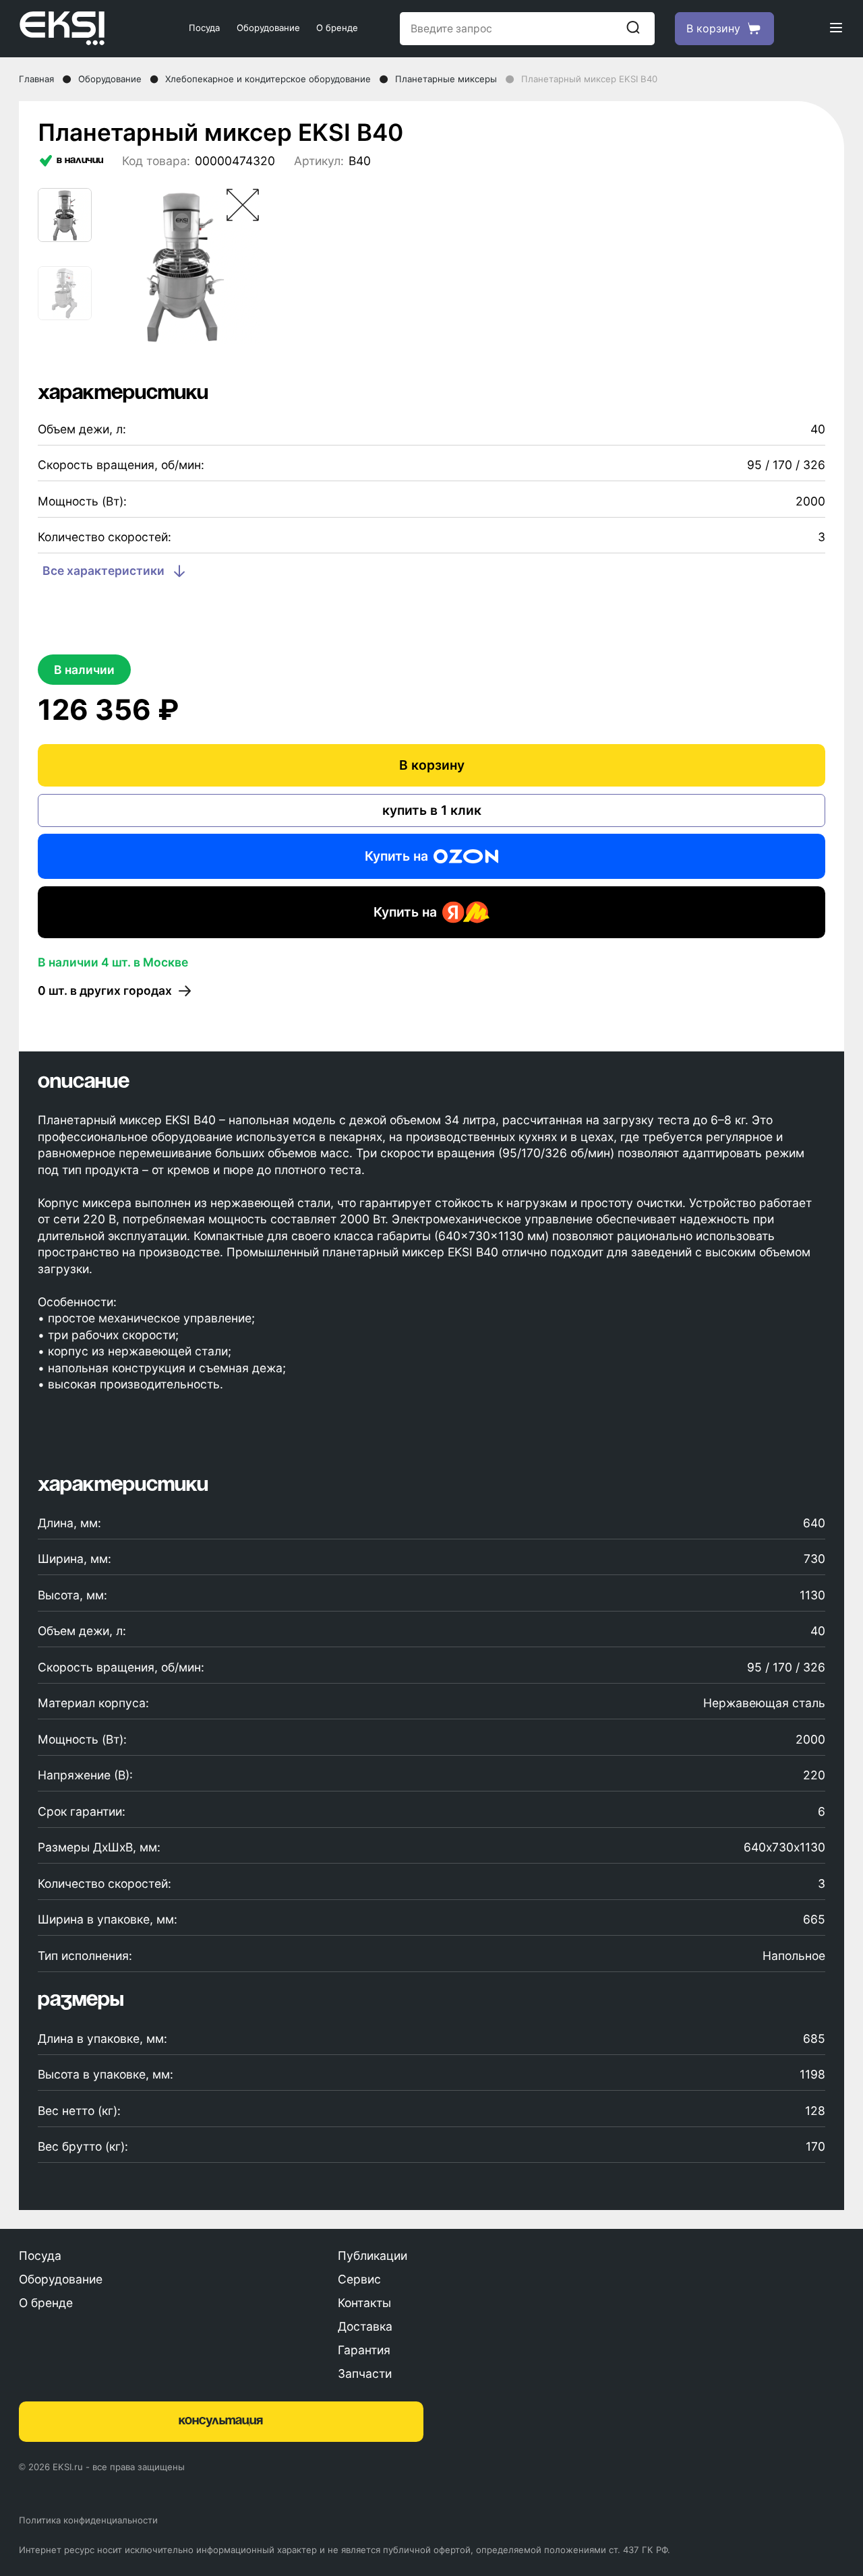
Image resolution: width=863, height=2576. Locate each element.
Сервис (359, 2279)
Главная (36, 79)
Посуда (204, 28)
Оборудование (268, 28)
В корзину (432, 765)
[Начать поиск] (633, 28)
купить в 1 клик (432, 810)
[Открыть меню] (836, 29)
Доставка (365, 2326)
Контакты (364, 2303)
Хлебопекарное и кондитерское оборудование (268, 79)
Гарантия (364, 2350)
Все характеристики (103, 571)
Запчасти (365, 2373)
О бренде (337, 28)
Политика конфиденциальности (88, 2520)
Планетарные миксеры (446, 79)
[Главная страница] (83, 28)
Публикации (373, 2256)
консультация (221, 2421)
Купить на (396, 856)
